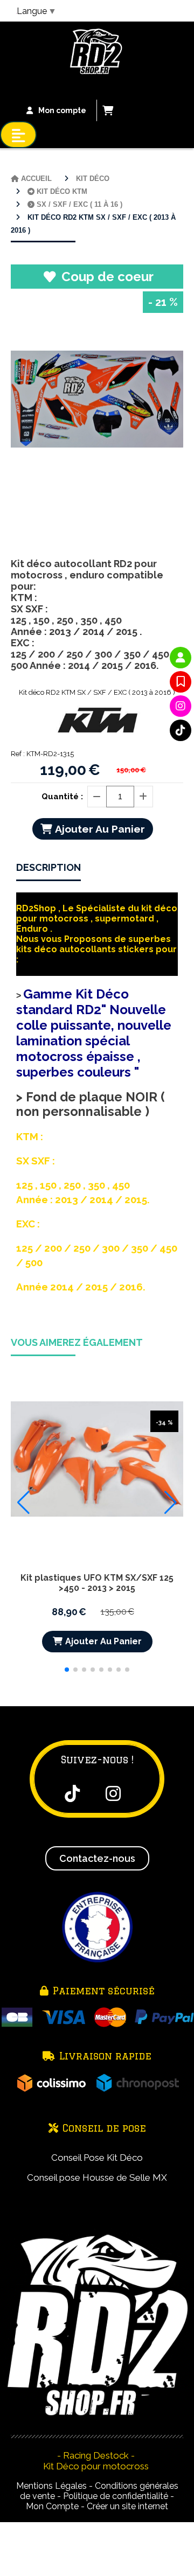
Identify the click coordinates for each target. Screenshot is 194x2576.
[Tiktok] (181, 730)
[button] (67, 1670)
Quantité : (62, 797)
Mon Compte (52, 2506)
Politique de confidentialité (116, 2496)
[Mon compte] (181, 658)
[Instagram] (181, 706)
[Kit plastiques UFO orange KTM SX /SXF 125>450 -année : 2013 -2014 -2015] (97, 1458)
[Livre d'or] (181, 682)
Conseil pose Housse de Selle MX (97, 2177)
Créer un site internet (127, 2506)
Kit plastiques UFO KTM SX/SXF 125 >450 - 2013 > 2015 (97, 1583)
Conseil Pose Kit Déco (97, 2158)
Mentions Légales (51, 2486)
